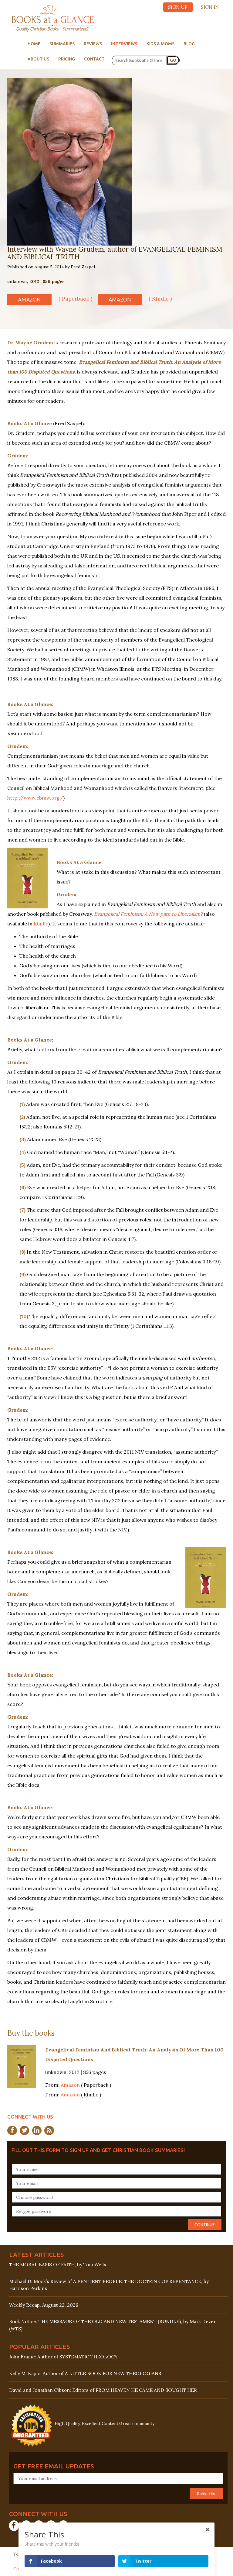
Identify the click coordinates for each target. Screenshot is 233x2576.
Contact (94, 59)
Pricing (67, 59)
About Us (38, 59)
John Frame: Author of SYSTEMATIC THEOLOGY (63, 2357)
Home (34, 44)
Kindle (41, 924)
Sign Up (178, 7)
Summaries (62, 44)
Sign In (210, 7)
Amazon (29, 300)
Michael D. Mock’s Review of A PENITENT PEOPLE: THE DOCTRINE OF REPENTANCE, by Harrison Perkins (109, 2285)
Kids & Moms (160, 44)
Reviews (93, 44)
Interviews (124, 44)
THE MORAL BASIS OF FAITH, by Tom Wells (58, 2265)
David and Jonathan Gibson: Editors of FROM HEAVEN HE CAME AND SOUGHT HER (103, 2390)
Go (173, 60)
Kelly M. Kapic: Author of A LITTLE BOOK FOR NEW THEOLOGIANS (85, 2373)
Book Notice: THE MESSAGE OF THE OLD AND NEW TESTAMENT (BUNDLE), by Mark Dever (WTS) (112, 2325)
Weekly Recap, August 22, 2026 (44, 2305)
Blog (189, 44)
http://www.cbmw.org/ (35, 798)
